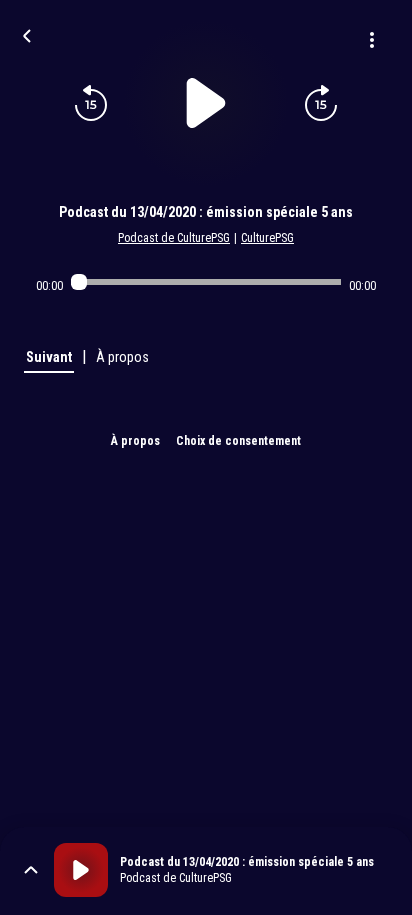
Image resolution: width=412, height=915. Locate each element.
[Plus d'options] (372, 40)
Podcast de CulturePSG (174, 238)
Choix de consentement (238, 441)
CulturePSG (267, 238)
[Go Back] (27, 34)
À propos (135, 441)
